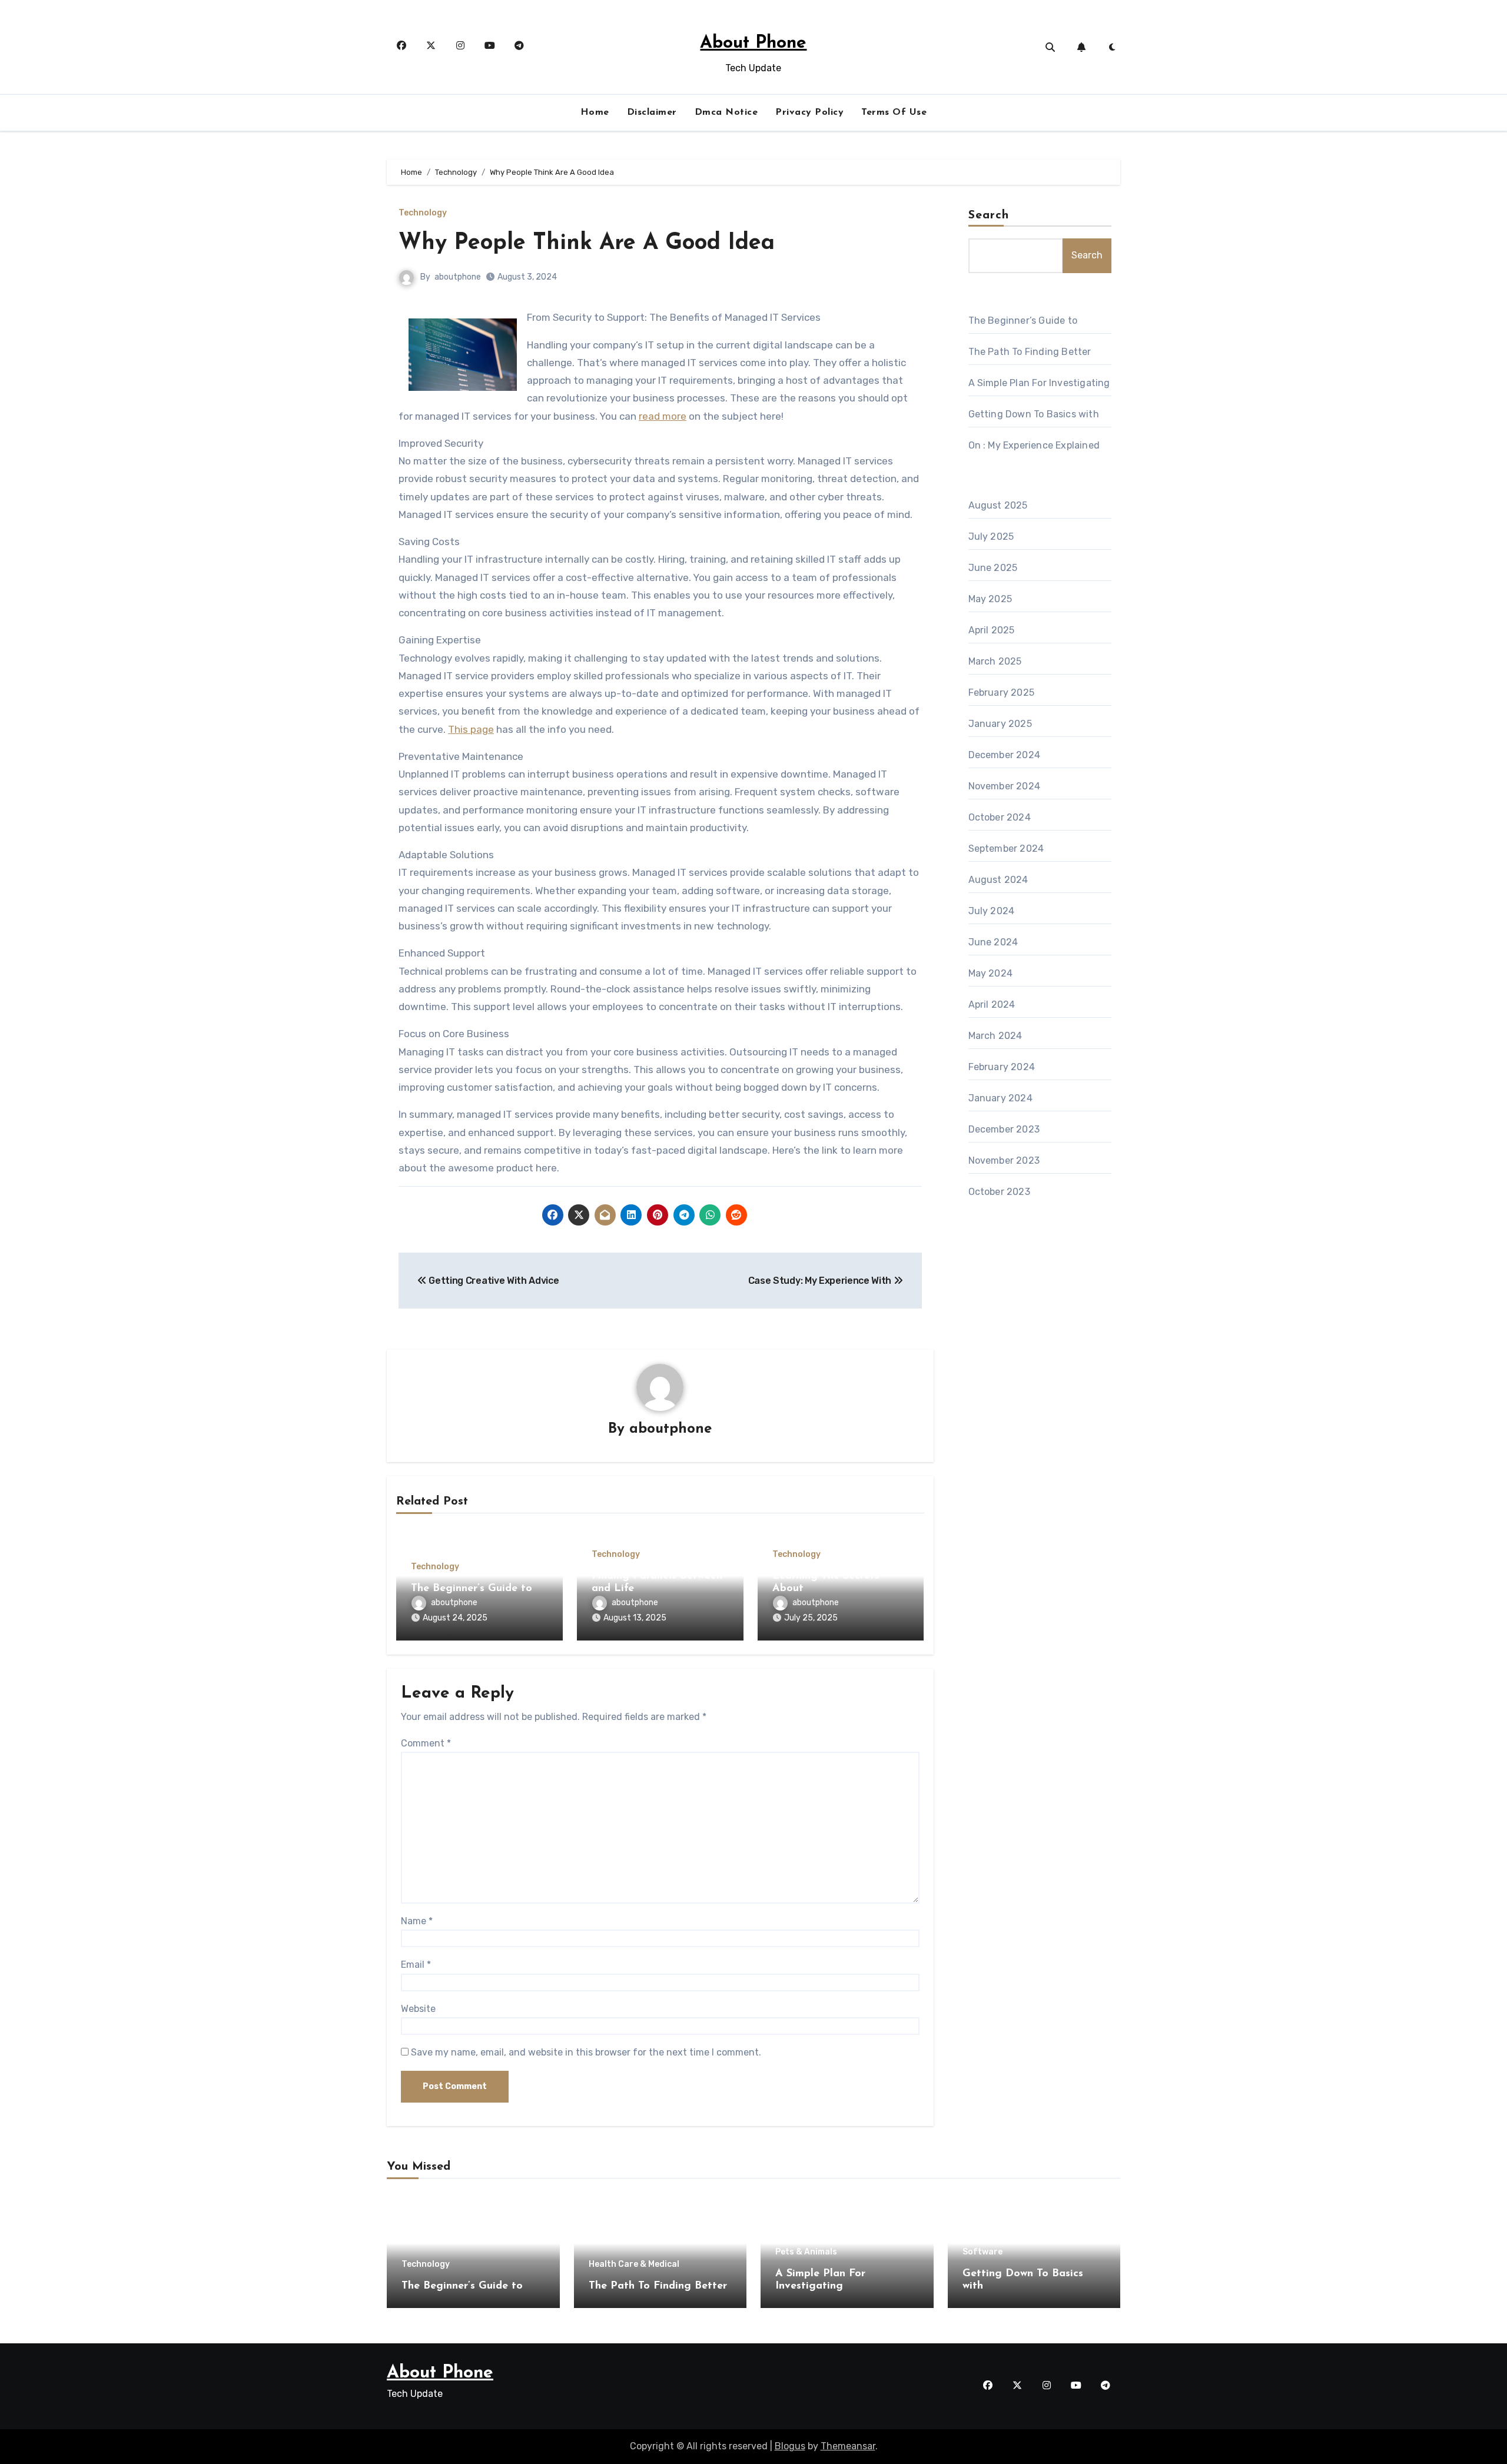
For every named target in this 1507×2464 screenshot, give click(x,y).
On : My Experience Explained (1034, 445)
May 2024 (991, 973)
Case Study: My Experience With (821, 1281)
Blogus (790, 2446)
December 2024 (1005, 755)
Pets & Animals (806, 2252)
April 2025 (992, 630)
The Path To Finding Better (1030, 352)
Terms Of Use (894, 112)
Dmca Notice (726, 112)
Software (982, 2252)
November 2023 (1004, 1160)
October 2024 (1000, 817)
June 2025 (993, 568)
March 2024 (995, 1036)
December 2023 (1004, 1129)
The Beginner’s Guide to (472, 1589)
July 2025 (991, 537)
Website (418, 2009)
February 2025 (1002, 693)
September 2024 (1006, 849)
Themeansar (848, 2446)
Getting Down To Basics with (1034, 414)
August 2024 (998, 880)
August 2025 (998, 505)
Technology (423, 213)
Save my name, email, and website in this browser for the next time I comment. (586, 2052)
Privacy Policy (809, 112)
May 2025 (990, 599)
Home (595, 112)
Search (989, 215)
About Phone (753, 43)
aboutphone (458, 277)
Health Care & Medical (634, 2264)
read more (663, 416)
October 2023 (999, 1192)
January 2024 (1000, 1098)
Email (416, 1965)
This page (471, 729)
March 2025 (995, 661)
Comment (426, 1743)
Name (417, 1921)
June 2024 (993, 942)
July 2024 (992, 911)
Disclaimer (652, 112)
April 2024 (992, 1004)
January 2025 (1000, 724)
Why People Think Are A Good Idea (587, 243)
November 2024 (1005, 786)
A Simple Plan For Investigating (1039, 383)
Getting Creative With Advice (493, 1281)
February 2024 (1002, 1067)
